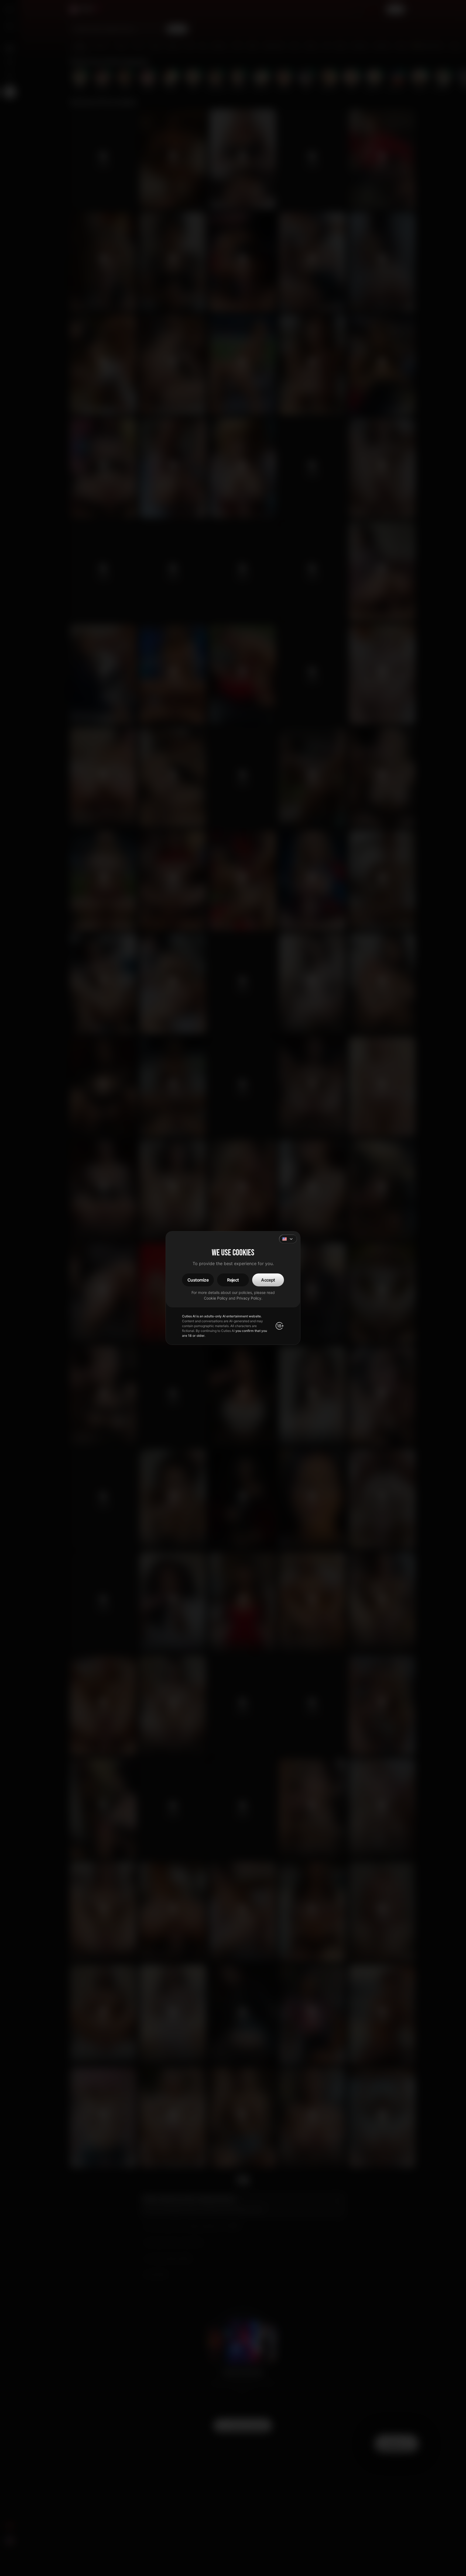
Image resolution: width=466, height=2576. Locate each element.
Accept (268, 1280)
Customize (198, 1280)
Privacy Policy (249, 1298)
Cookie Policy (216, 1298)
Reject (233, 1280)
